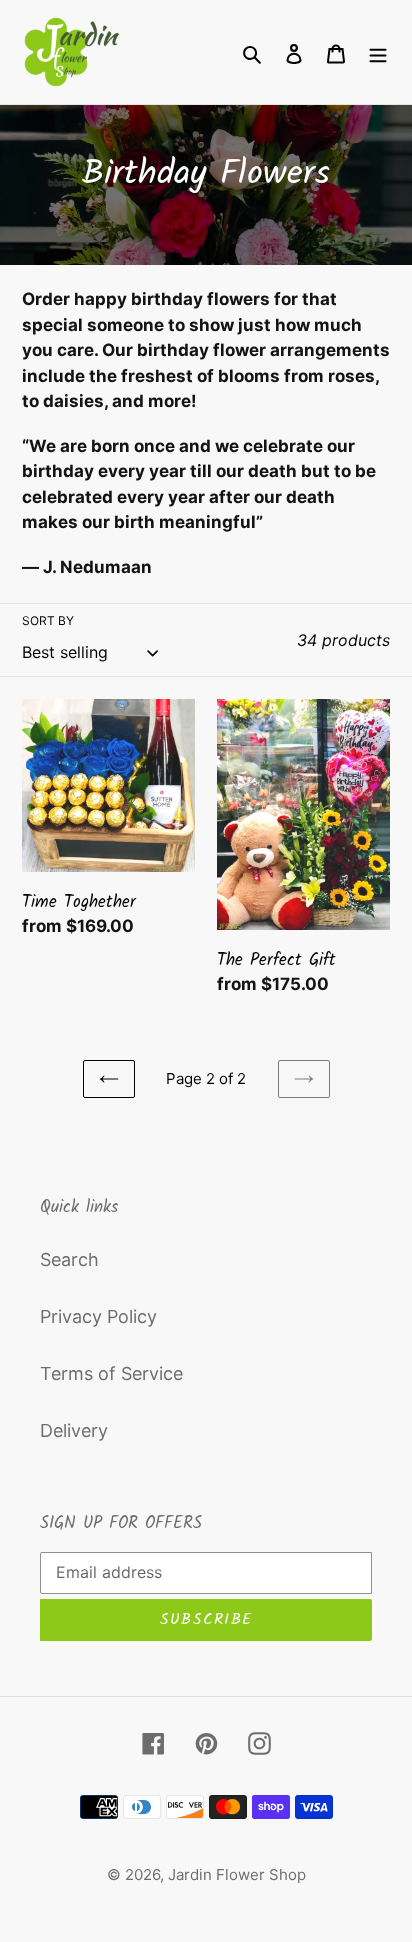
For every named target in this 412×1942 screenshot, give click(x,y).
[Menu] (378, 52)
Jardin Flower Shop (237, 1874)
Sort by (48, 620)
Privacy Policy (98, 1316)
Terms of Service (111, 1373)
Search (69, 1259)
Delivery (74, 1430)
